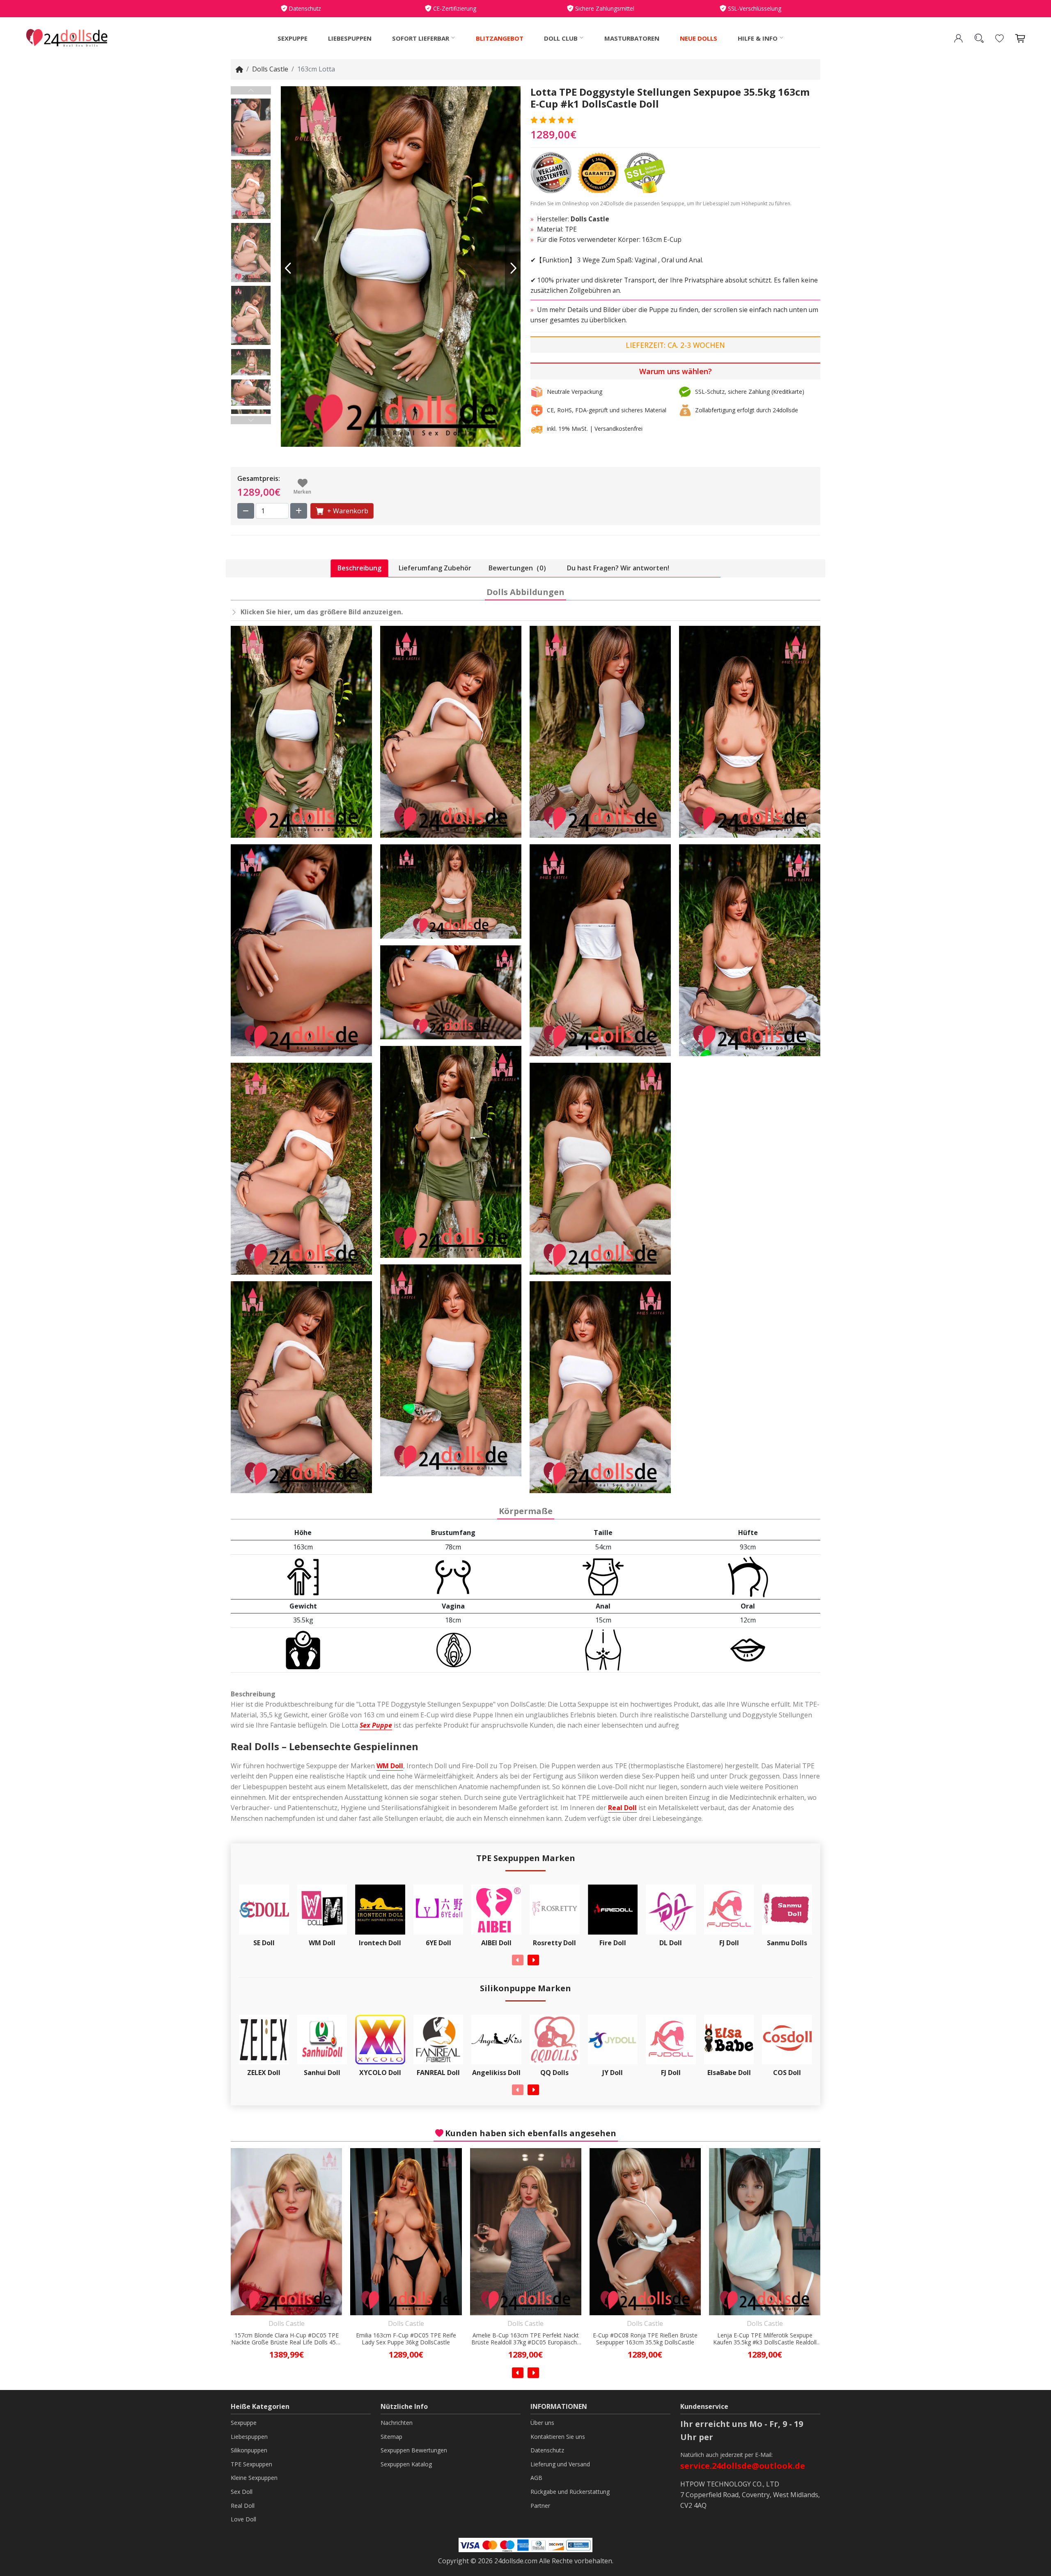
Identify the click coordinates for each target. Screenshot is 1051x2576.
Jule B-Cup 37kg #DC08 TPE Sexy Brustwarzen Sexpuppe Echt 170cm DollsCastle (765, 2339)
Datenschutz (547, 2450)
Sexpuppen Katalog (406, 2464)
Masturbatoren (632, 38)
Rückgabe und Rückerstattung (570, 2492)
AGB (536, 2478)
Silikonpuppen (249, 2450)
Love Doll (243, 2519)
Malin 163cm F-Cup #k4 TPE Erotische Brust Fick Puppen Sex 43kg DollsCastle (645, 2339)
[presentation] (518, 1960)
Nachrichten (397, 2423)
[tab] (359, 568)
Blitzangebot (500, 38)
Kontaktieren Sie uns (558, 2437)
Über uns (542, 2423)
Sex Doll (242, 2492)
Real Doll (622, 1808)
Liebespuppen (350, 38)
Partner (540, 2506)
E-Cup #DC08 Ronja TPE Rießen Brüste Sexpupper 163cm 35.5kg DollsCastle (406, 2339)
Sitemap (391, 2437)
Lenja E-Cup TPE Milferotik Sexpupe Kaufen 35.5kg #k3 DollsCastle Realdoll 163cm (526, 2339)
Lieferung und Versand (560, 2464)
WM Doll (390, 1766)
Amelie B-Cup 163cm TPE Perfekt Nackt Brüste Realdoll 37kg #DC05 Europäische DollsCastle (287, 2339)
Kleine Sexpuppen (254, 2478)
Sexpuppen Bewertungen (414, 2450)
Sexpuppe (293, 38)
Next (251, 420)
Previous (251, 90)
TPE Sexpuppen (251, 2464)
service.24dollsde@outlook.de (743, 2466)
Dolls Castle (270, 69)
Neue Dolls (699, 38)
